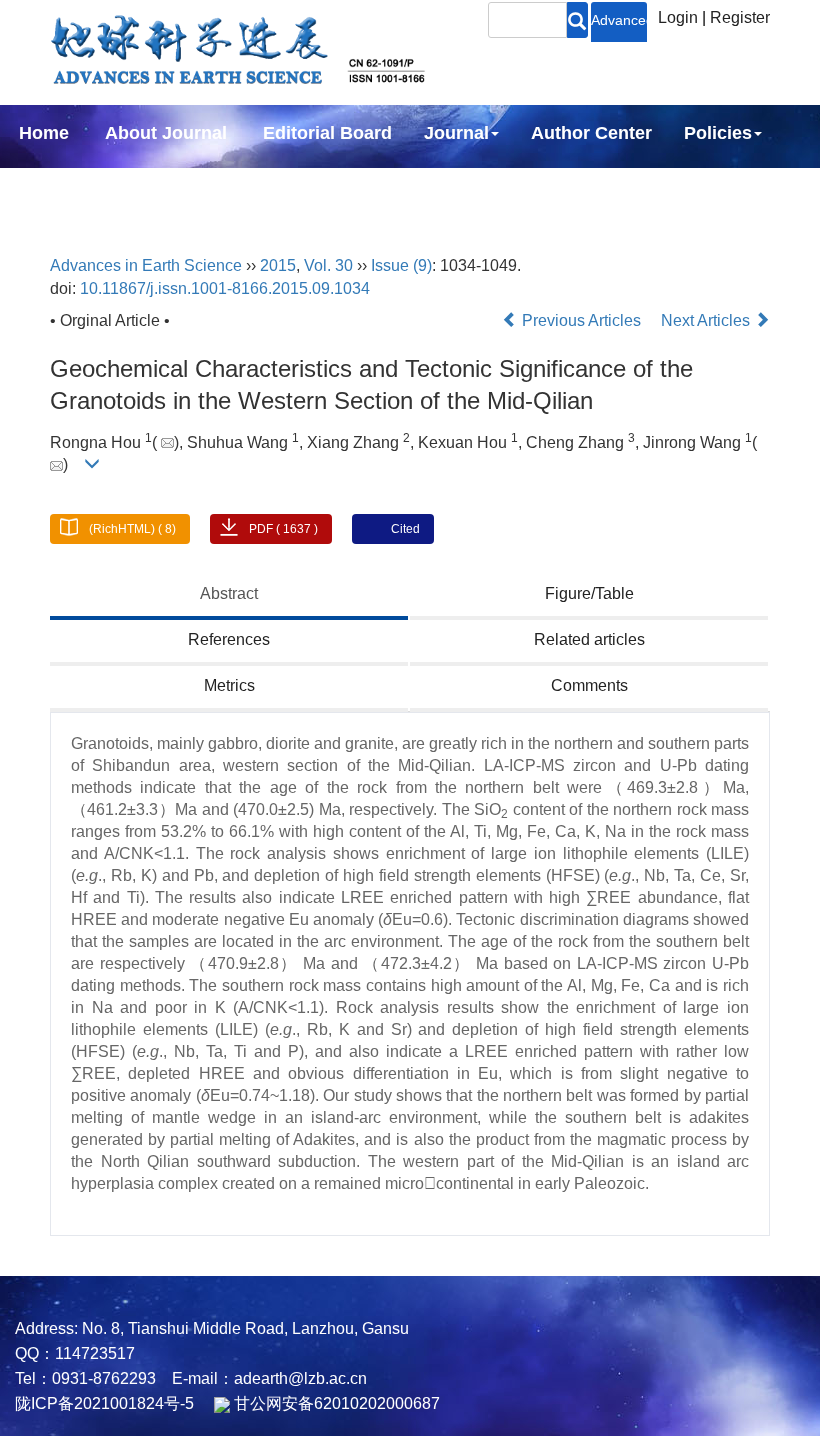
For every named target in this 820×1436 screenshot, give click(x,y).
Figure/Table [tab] (589, 593)
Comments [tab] (589, 685)
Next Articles (707, 320)
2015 (278, 265)
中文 (314, 187)
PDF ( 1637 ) (283, 529)
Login (678, 17)
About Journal (166, 133)
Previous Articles (581, 320)
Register (740, 17)
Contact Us (212, 187)
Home (44, 133)
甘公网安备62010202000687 (335, 1403)
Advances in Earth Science (146, 265)
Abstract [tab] (229, 593)
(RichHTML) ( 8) (132, 529)
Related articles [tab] (589, 639)
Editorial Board (327, 133)
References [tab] (229, 639)
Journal (456, 133)
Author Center (591, 133)
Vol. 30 (328, 265)
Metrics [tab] (229, 685)
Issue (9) (401, 265)
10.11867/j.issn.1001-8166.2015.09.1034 (225, 288)
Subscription (74, 187)
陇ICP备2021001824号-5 (104, 1403)
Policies (718, 133)
